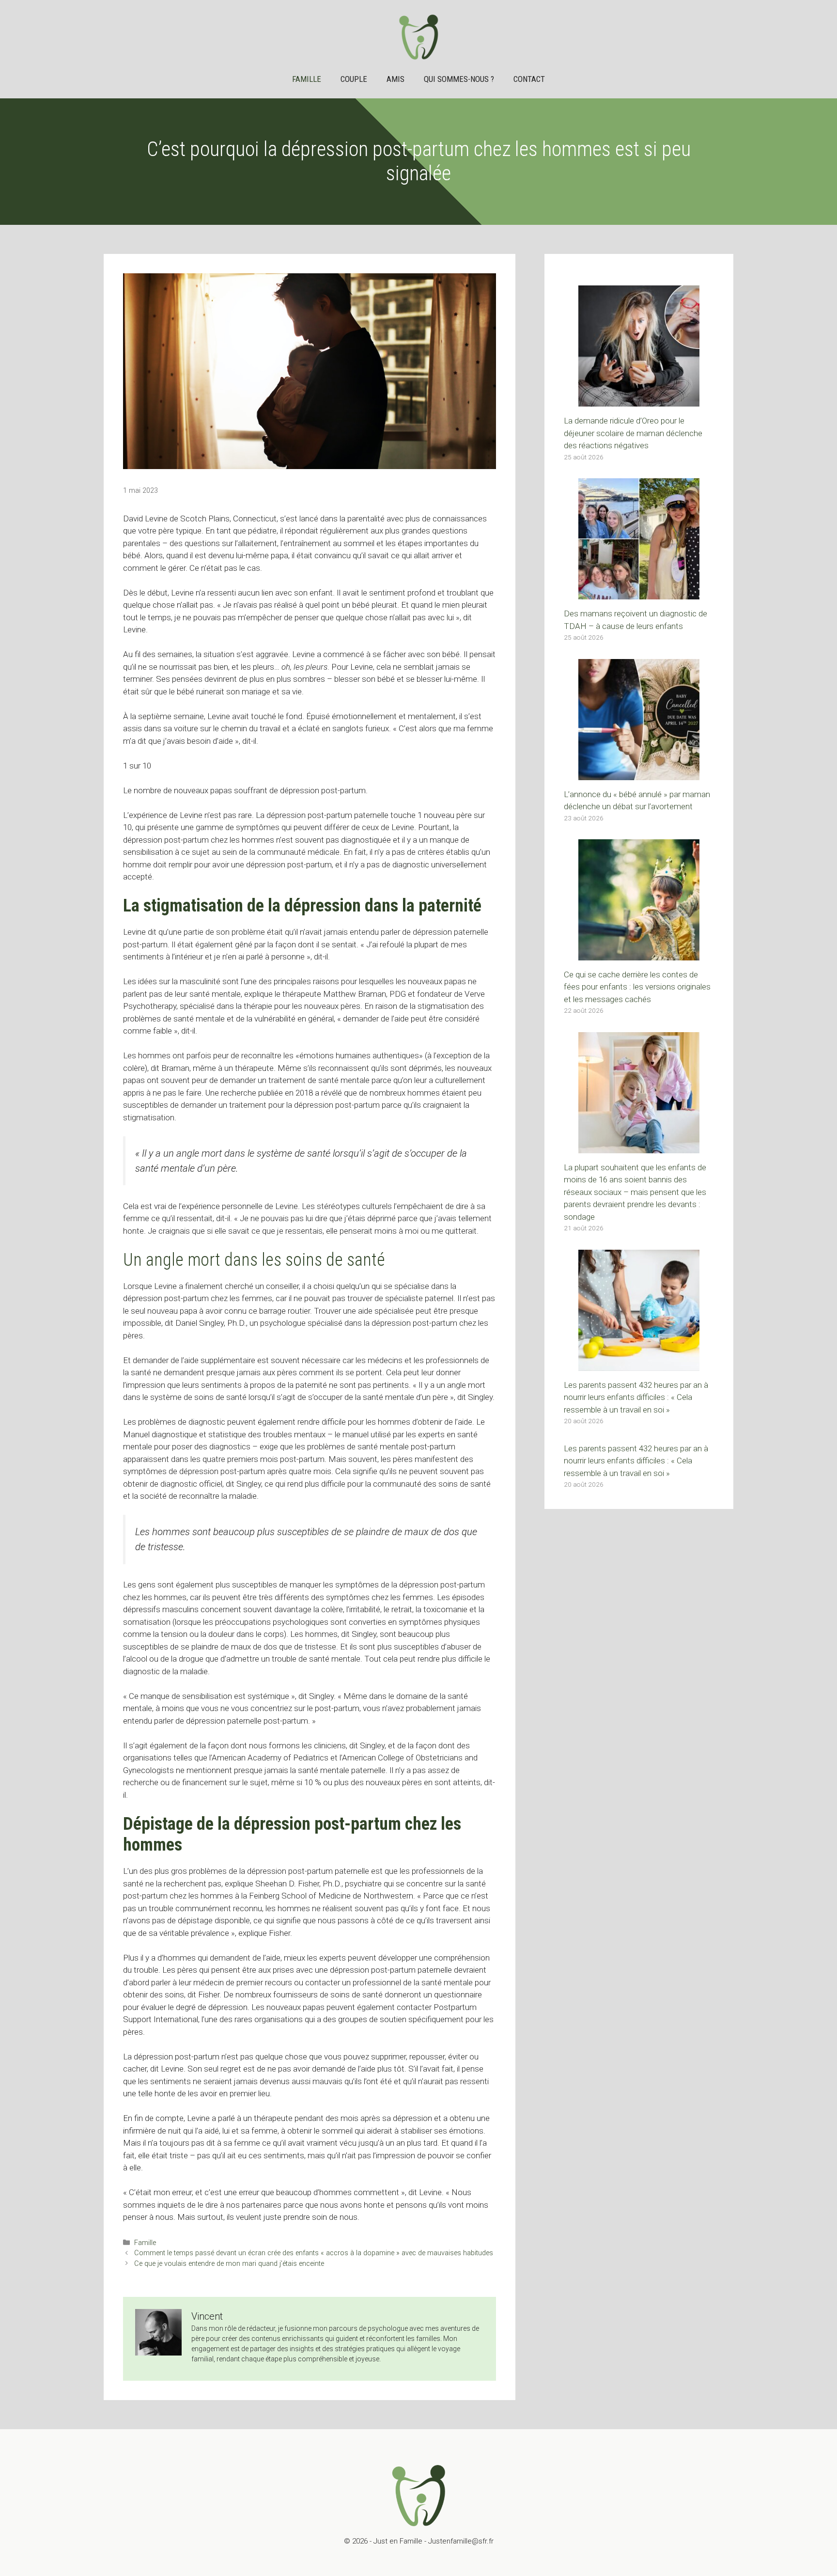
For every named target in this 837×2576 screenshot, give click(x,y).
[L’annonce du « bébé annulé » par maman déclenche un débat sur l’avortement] (639, 773)
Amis (395, 79)
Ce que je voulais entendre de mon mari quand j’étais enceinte (229, 2264)
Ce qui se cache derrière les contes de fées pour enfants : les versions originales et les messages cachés (637, 987)
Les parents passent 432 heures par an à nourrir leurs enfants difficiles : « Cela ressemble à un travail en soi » (636, 1397)
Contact (529, 79)
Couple (354, 79)
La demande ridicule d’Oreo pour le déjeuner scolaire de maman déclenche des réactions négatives (633, 433)
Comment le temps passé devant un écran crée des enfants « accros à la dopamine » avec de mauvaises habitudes (314, 2253)
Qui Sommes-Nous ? (459, 79)
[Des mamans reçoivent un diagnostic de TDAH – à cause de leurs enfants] (639, 593)
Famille (307, 79)
